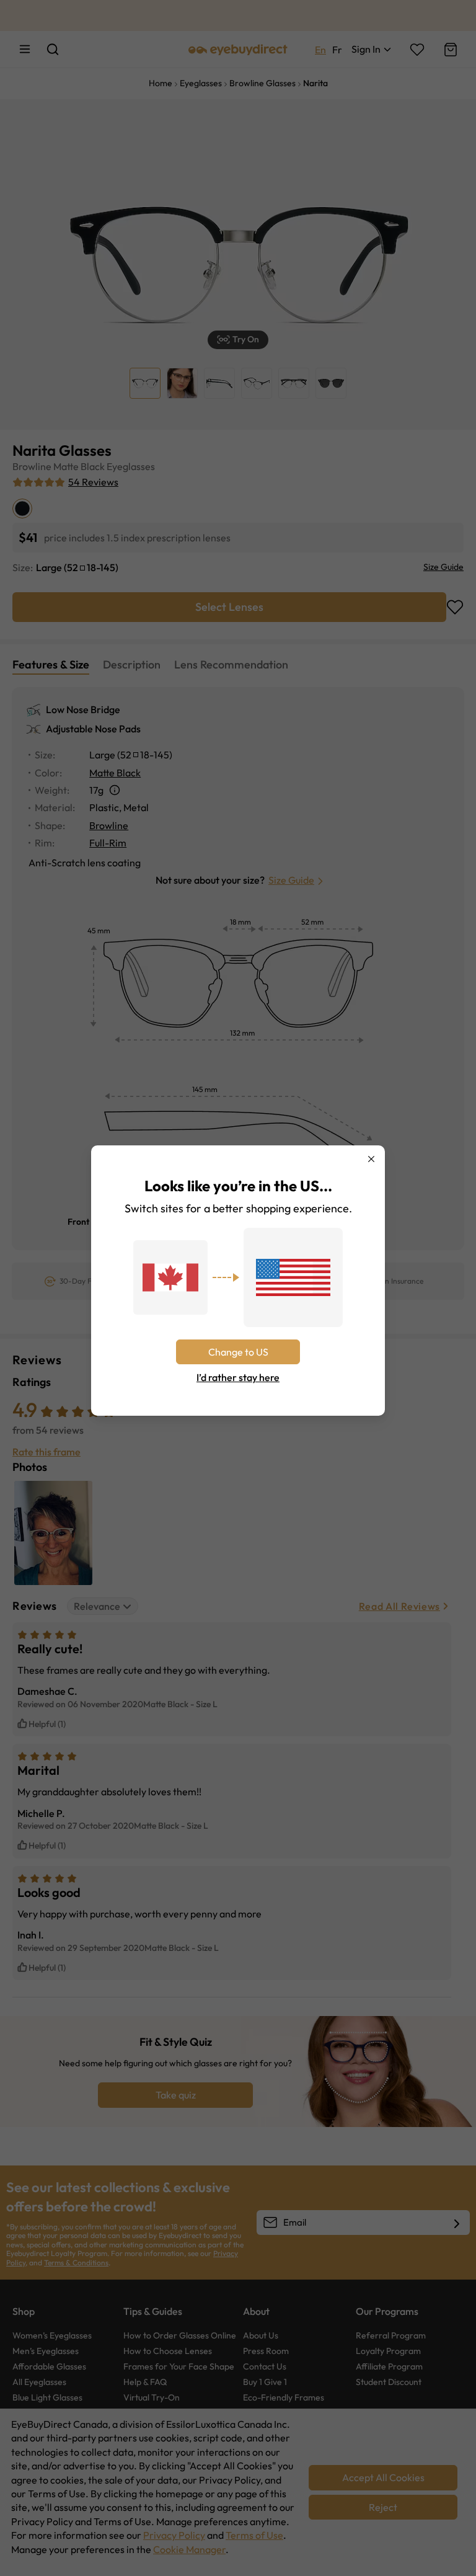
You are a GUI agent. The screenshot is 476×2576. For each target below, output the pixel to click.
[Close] (371, 1159)
